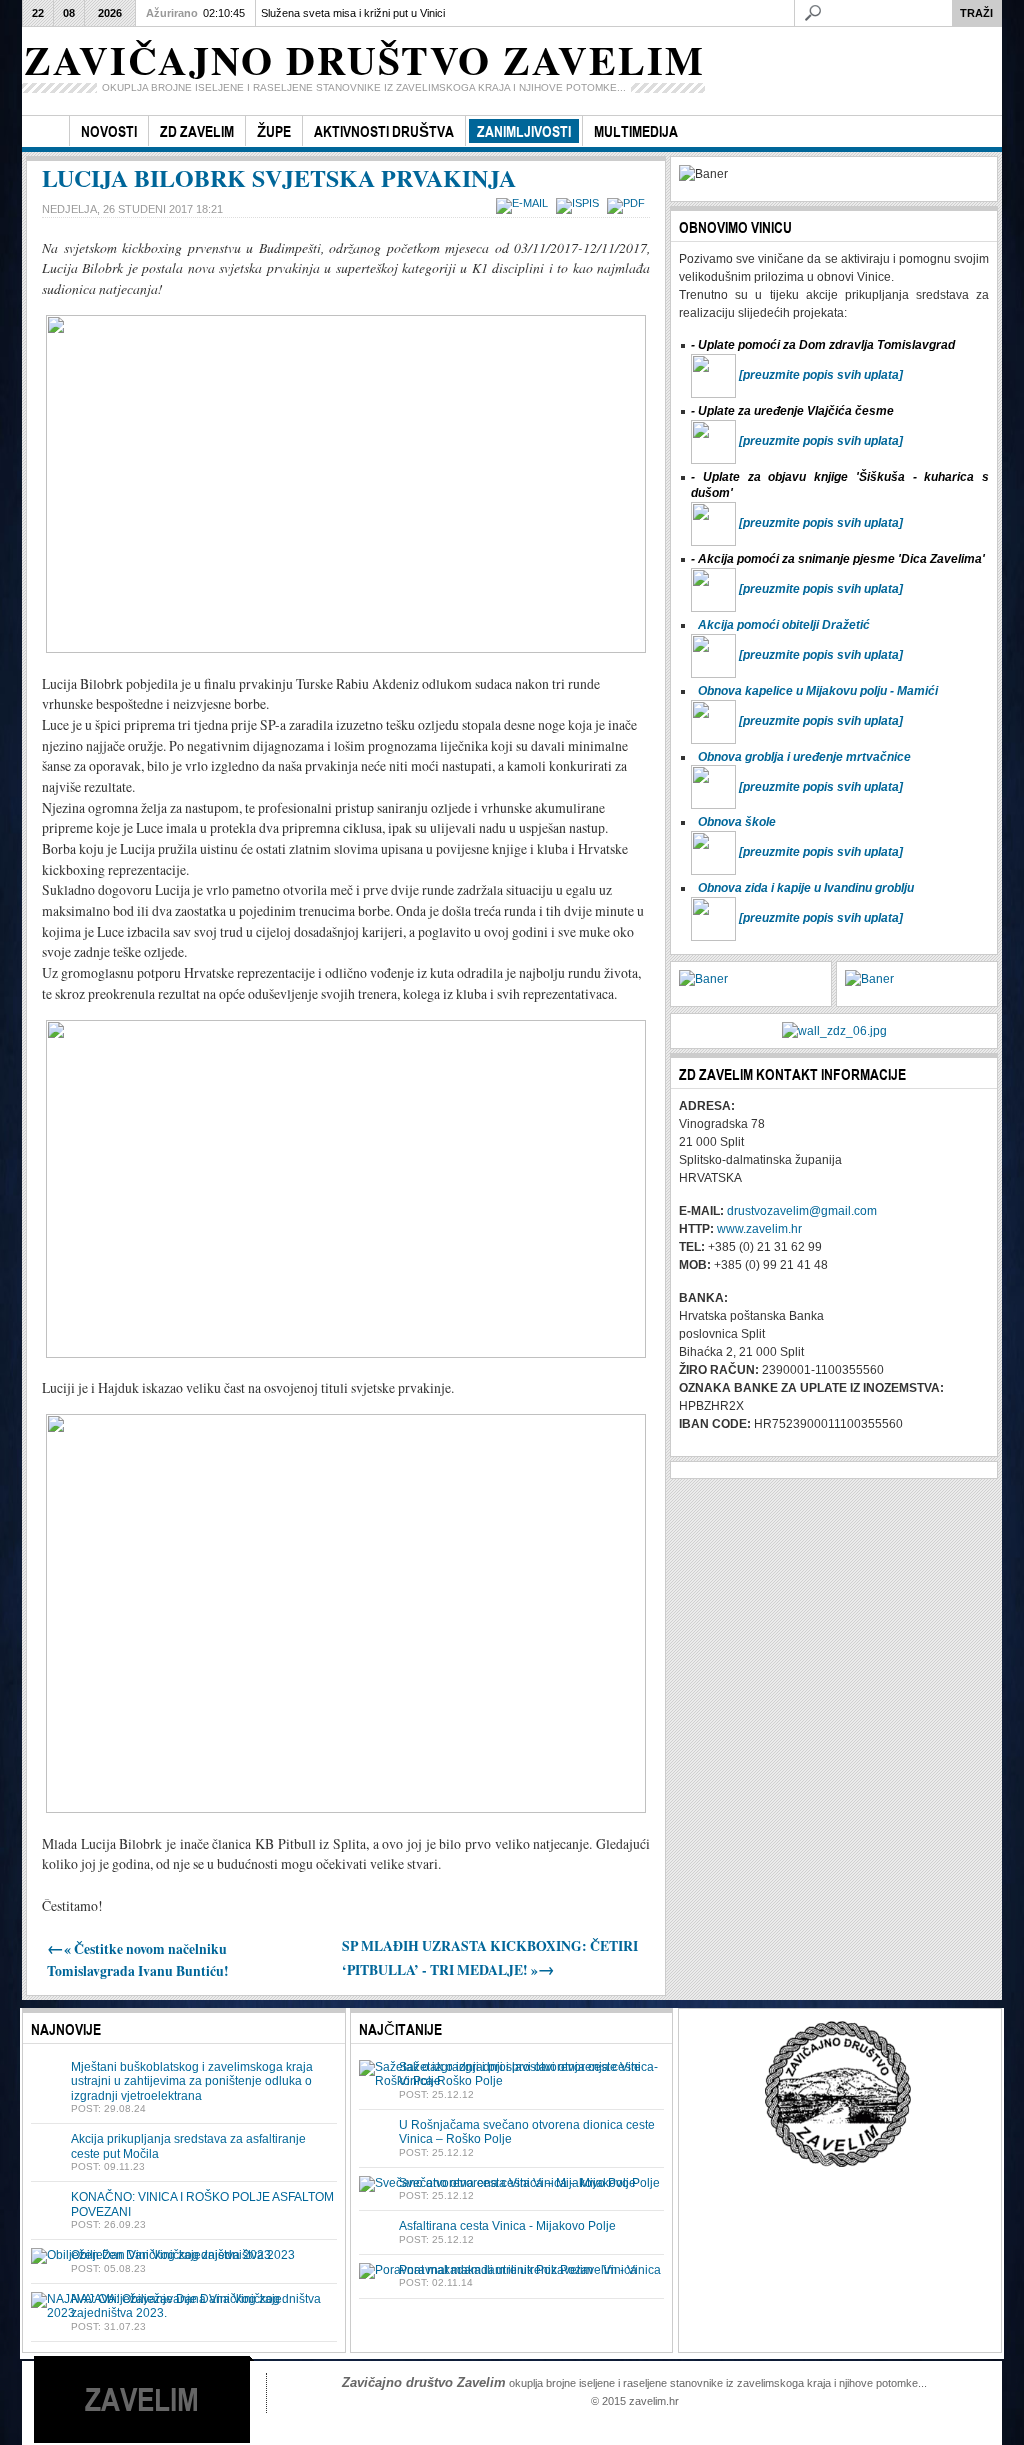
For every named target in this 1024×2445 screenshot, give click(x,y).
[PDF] (628, 203)
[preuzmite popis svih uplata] (821, 375)
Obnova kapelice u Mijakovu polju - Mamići (818, 691)
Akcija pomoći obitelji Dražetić (784, 625)
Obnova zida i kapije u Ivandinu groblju (806, 888)
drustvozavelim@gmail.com (802, 1211)
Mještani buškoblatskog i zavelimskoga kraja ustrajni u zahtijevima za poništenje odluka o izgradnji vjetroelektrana (192, 2081)
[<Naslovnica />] (45, 131)
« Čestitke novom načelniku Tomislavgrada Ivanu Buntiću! (138, 1960)
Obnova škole (737, 822)
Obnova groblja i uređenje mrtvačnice (804, 757)
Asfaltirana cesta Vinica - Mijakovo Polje (507, 2226)
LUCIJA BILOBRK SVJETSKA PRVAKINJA (279, 177)
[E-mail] (524, 203)
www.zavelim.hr (759, 1229)
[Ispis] (580, 203)
